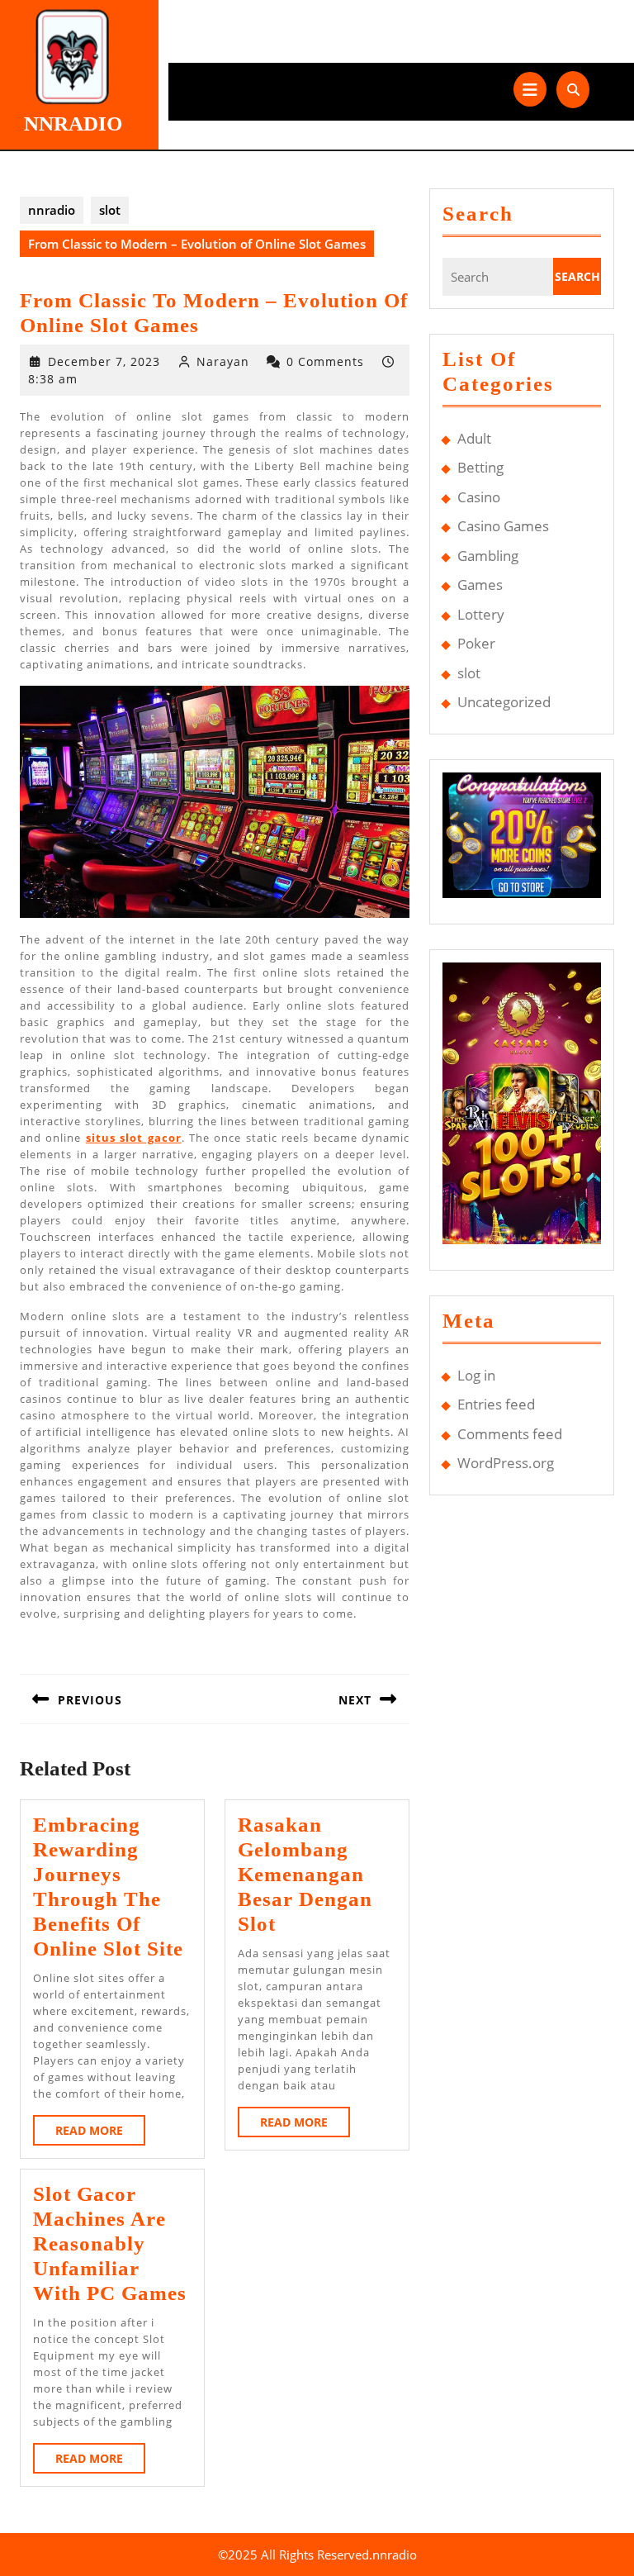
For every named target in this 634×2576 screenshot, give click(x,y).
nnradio (73, 124)
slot (110, 210)
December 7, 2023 (104, 361)
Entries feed (496, 1404)
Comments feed (510, 1434)
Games (480, 585)
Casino (479, 497)
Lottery (481, 614)
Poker (476, 643)
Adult (474, 438)
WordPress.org (506, 1463)
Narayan (223, 361)
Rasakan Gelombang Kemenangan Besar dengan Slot (305, 1874)
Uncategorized (504, 702)
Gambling (488, 556)
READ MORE (100, 2134)
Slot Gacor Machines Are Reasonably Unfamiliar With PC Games (110, 2243)
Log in (476, 1375)
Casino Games (503, 526)
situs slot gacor (134, 1138)
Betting (480, 467)
